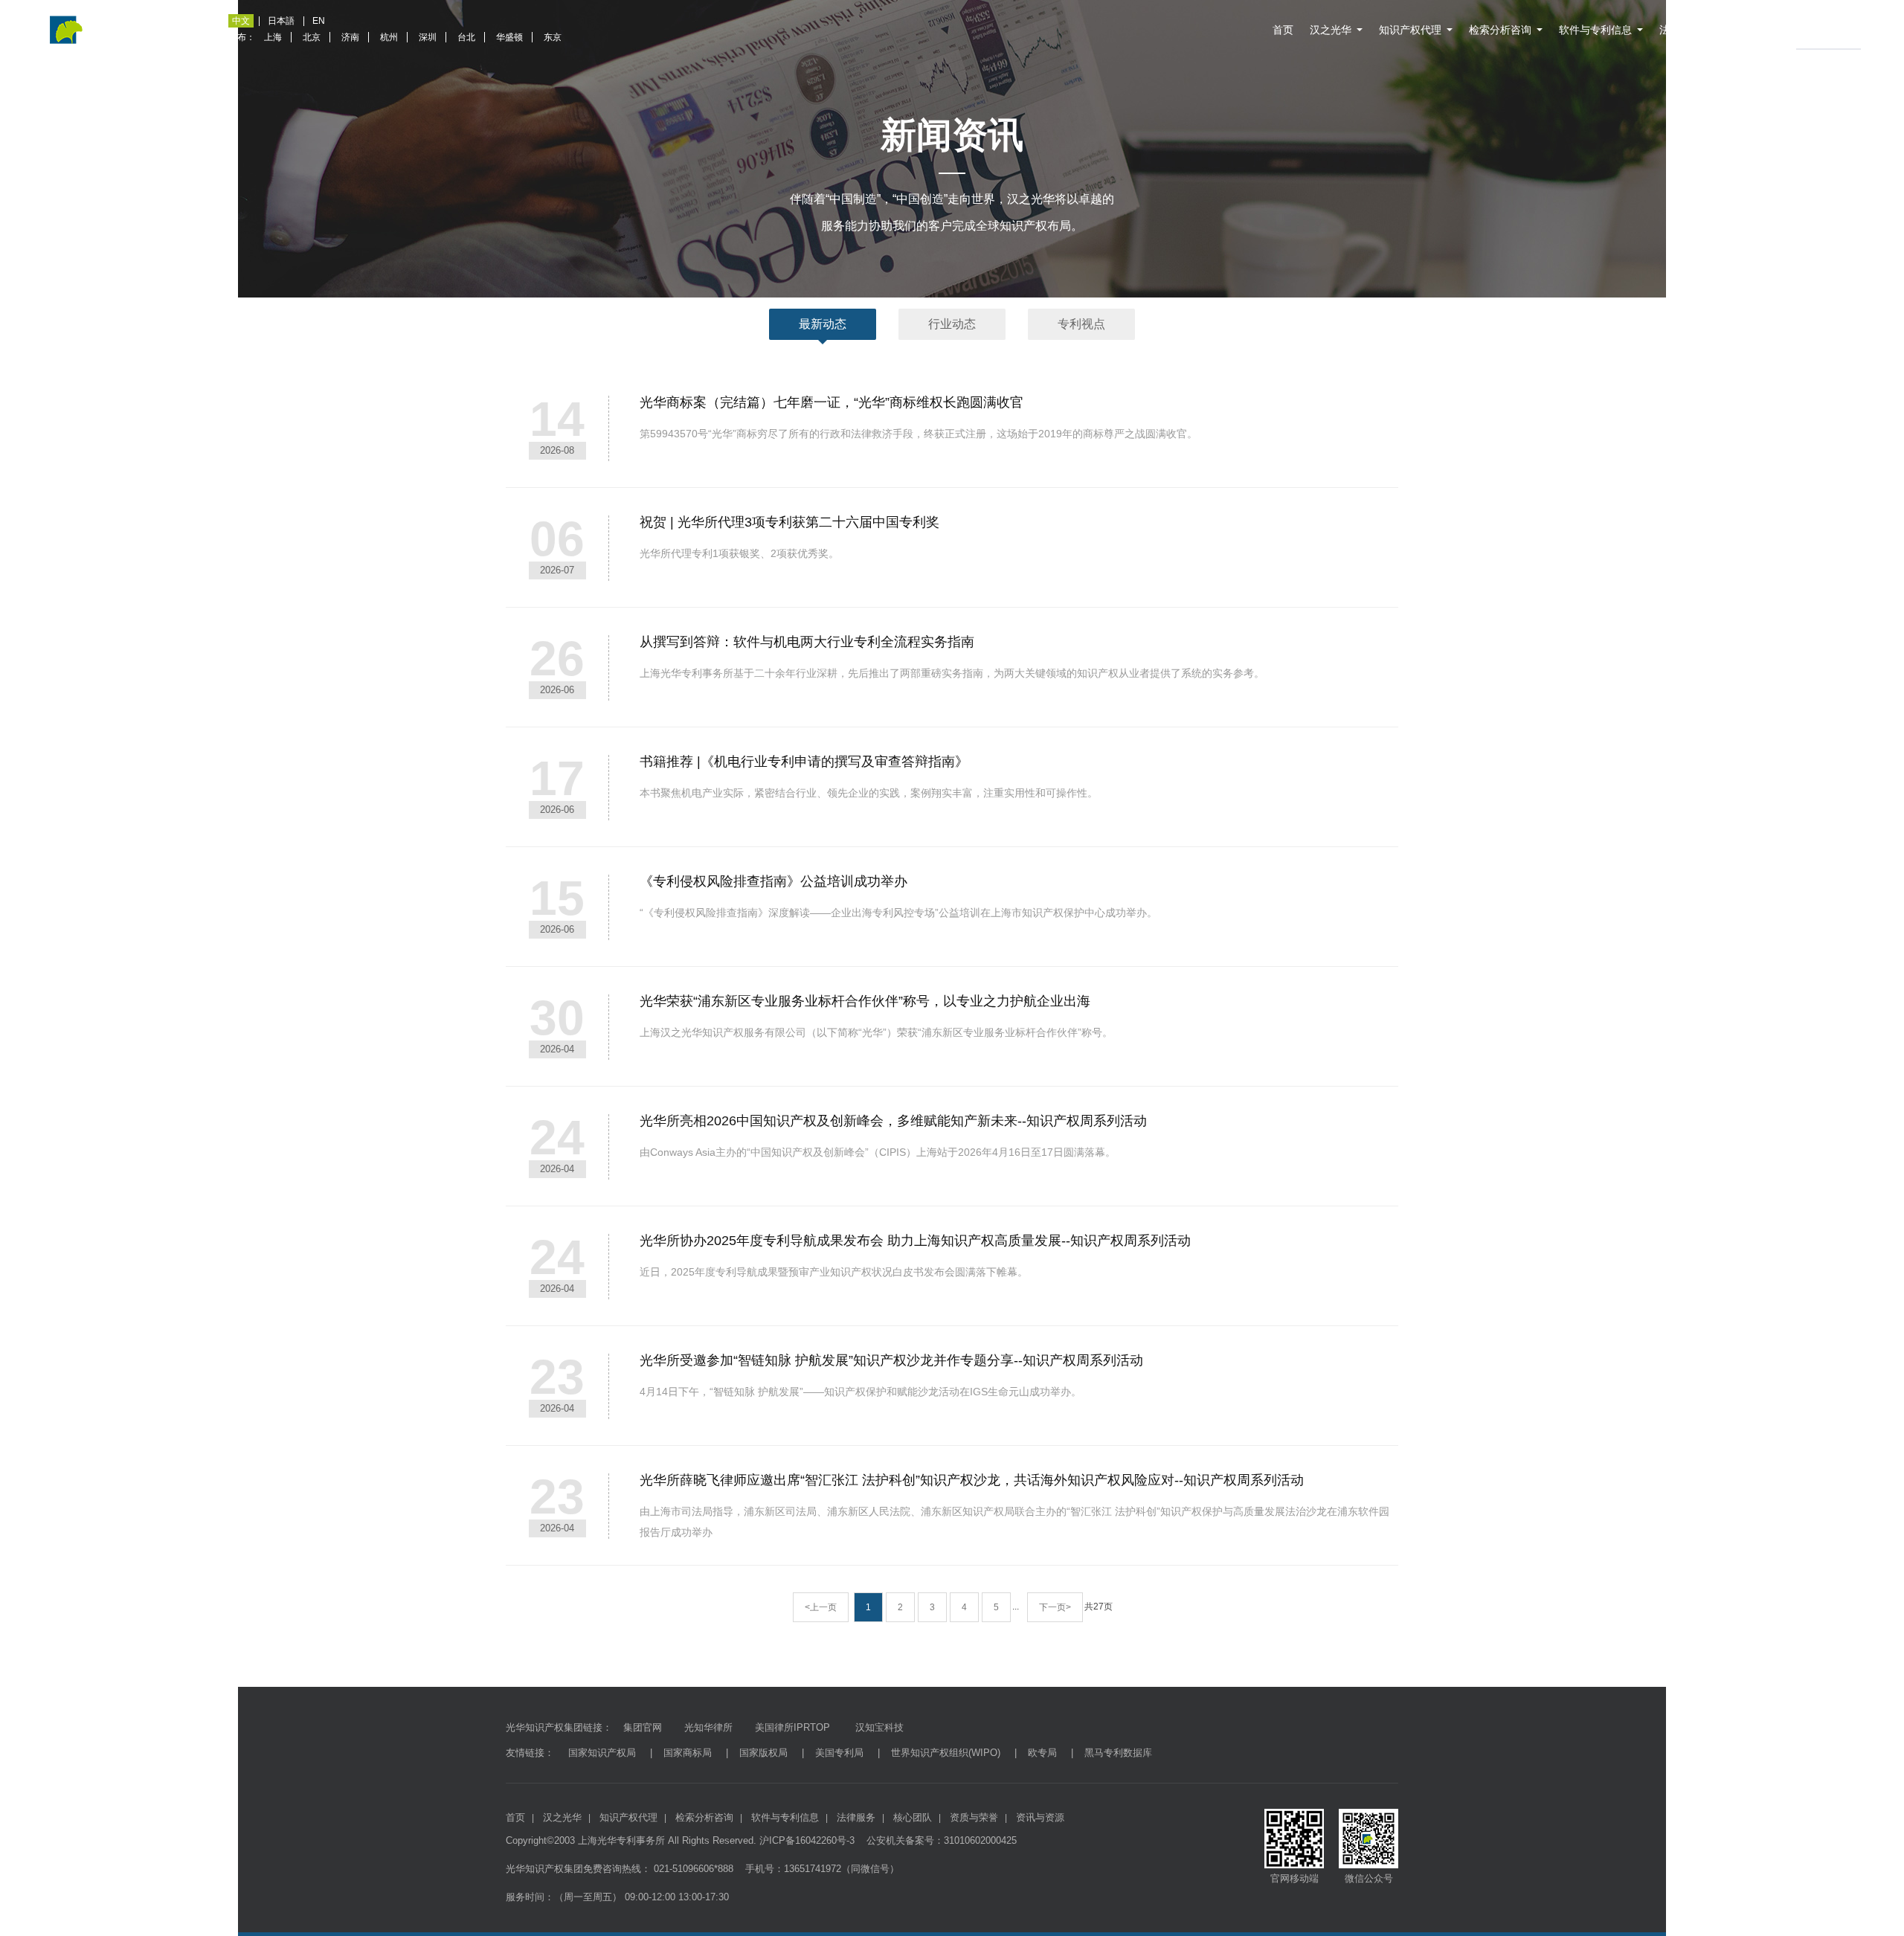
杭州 (389, 37)
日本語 (281, 21)
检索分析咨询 (1500, 30)
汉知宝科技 (878, 1727)
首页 (1283, 30)
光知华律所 (708, 1727)
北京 (312, 37)
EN (319, 21)
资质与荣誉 (1755, 30)
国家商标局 (688, 1753)
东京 (553, 37)
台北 (466, 37)
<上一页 (821, 1607)
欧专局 (1042, 1753)
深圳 (428, 37)
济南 (350, 37)
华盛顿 (509, 37)
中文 (241, 21)
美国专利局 (839, 1753)
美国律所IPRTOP (792, 1727)
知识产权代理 (1410, 30)
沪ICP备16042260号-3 (807, 1840)
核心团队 (913, 1817)
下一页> (1055, 1607)
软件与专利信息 (1595, 30)
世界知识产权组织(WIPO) (946, 1753)
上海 (273, 37)
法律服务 (1680, 30)
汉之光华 (1331, 30)
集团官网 (643, 1727)
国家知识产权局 (602, 1753)
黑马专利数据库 (1118, 1753)
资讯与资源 (1823, 30)
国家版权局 (763, 1753)
